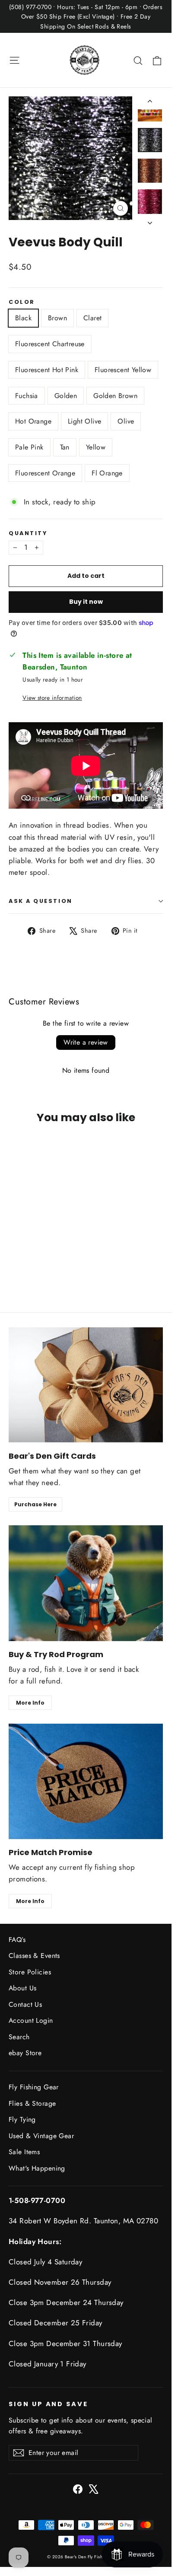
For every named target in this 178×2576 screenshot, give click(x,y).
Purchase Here (35, 1504)
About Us (22, 1988)
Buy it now (86, 602)
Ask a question (41, 901)
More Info (30, 1703)
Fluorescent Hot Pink (47, 370)
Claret (92, 318)
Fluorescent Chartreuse (50, 344)
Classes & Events (34, 1956)
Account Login (31, 2020)
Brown (57, 318)
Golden (66, 396)
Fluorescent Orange (45, 473)
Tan (65, 447)
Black (23, 318)
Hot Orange (33, 421)
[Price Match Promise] (86, 1782)
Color (22, 302)
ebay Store (25, 2053)
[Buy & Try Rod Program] (86, 1583)
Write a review (86, 1042)
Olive (126, 421)
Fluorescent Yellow (123, 370)
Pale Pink (29, 447)
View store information (52, 698)
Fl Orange (107, 473)
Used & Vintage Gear (41, 2136)
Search (19, 2037)
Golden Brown (115, 396)
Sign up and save (48, 2404)
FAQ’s (17, 1940)
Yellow (96, 447)
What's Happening (37, 2168)
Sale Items (24, 2152)
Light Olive (84, 421)
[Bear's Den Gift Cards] (86, 1385)
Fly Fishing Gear (34, 2087)
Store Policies (30, 1972)
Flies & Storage (32, 2103)
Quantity (28, 533)
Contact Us (25, 2004)
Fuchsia (27, 396)
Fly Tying (22, 2119)
